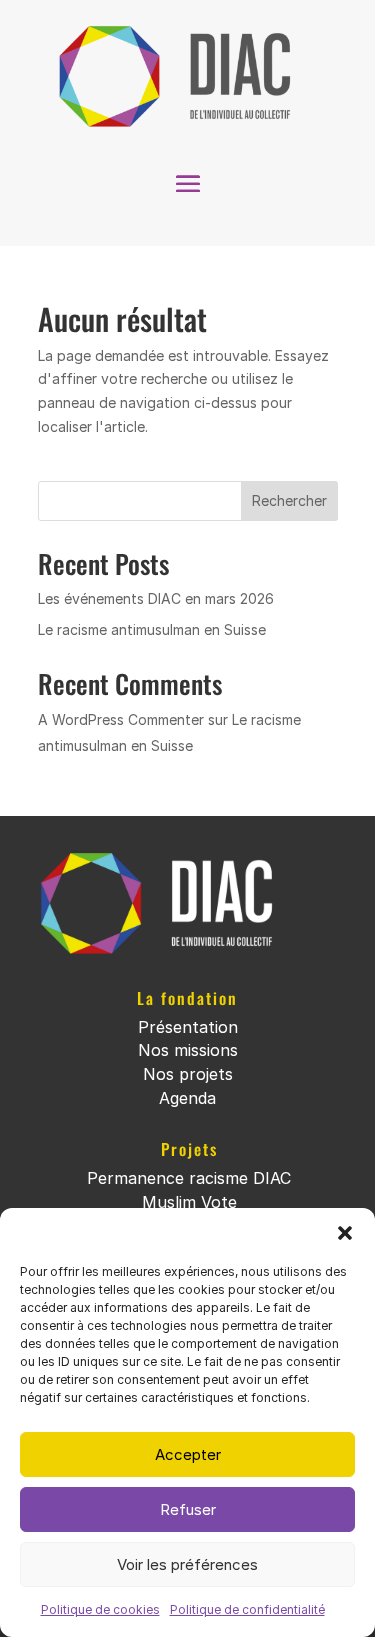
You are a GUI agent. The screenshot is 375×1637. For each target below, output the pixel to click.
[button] (345, 1233)
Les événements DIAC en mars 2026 (156, 598)
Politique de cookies (100, 1609)
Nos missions (188, 1050)
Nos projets (188, 1074)
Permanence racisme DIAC (189, 1178)
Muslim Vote (189, 1202)
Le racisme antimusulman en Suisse (152, 629)
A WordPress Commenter (121, 719)
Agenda (187, 1098)
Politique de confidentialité (247, 1609)
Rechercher (289, 500)
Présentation (188, 1027)
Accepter (188, 1454)
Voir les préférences (187, 1564)
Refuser (188, 1509)
